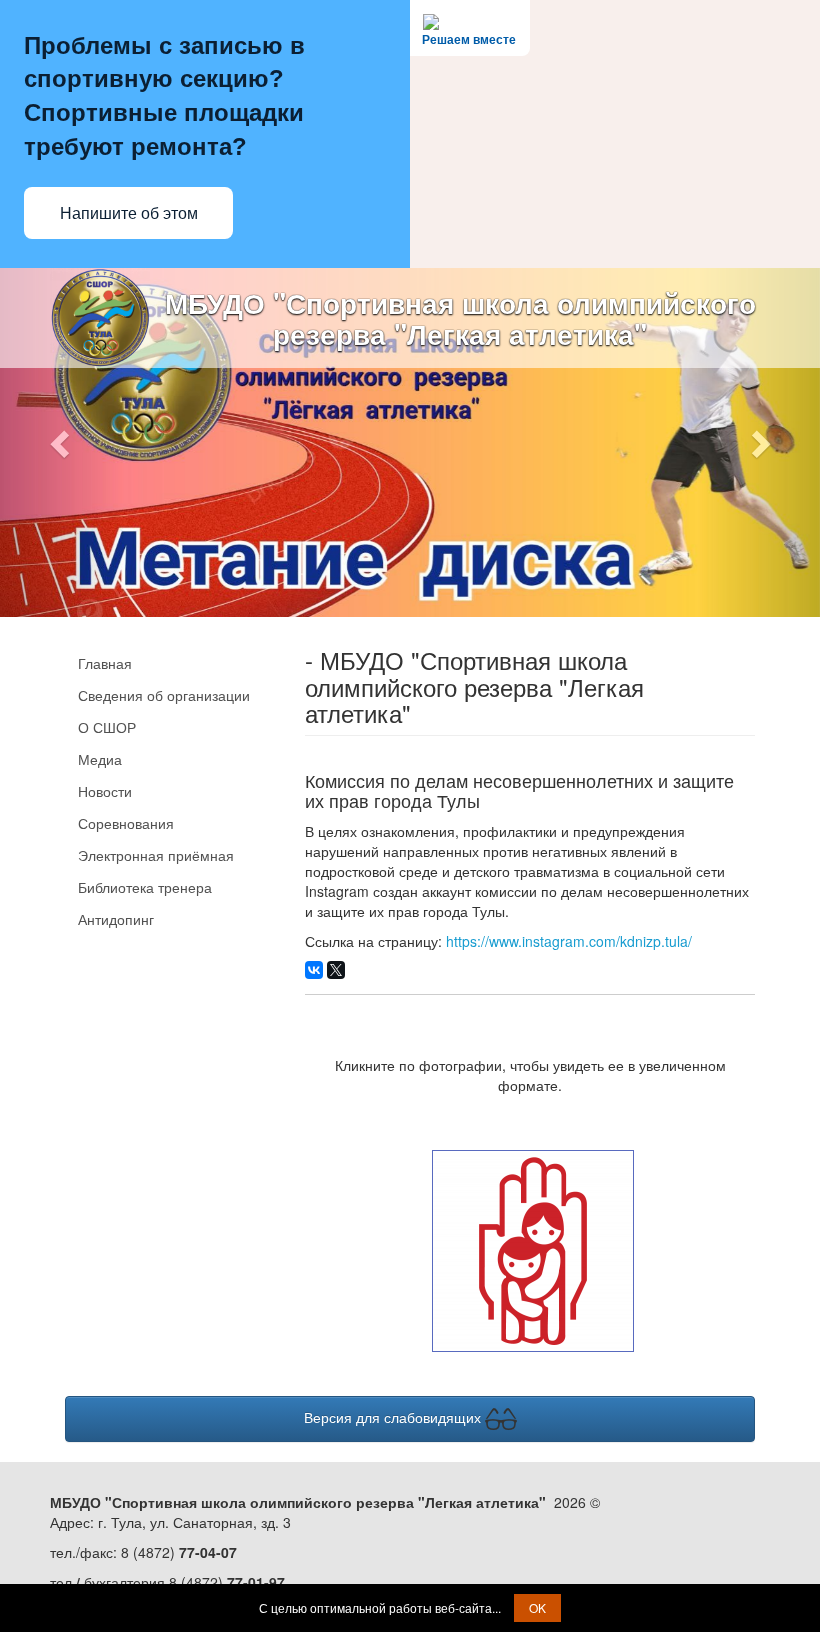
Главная (105, 663)
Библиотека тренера (145, 887)
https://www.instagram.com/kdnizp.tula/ (569, 941)
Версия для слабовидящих (394, 1417)
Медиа (100, 759)
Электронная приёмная (156, 855)
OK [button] (537, 1607)
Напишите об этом (129, 213)
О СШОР (107, 727)
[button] (61, 442)
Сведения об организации (164, 695)
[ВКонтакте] (314, 970)
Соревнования (126, 823)
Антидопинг (116, 919)
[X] (336, 970)
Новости (105, 791)
